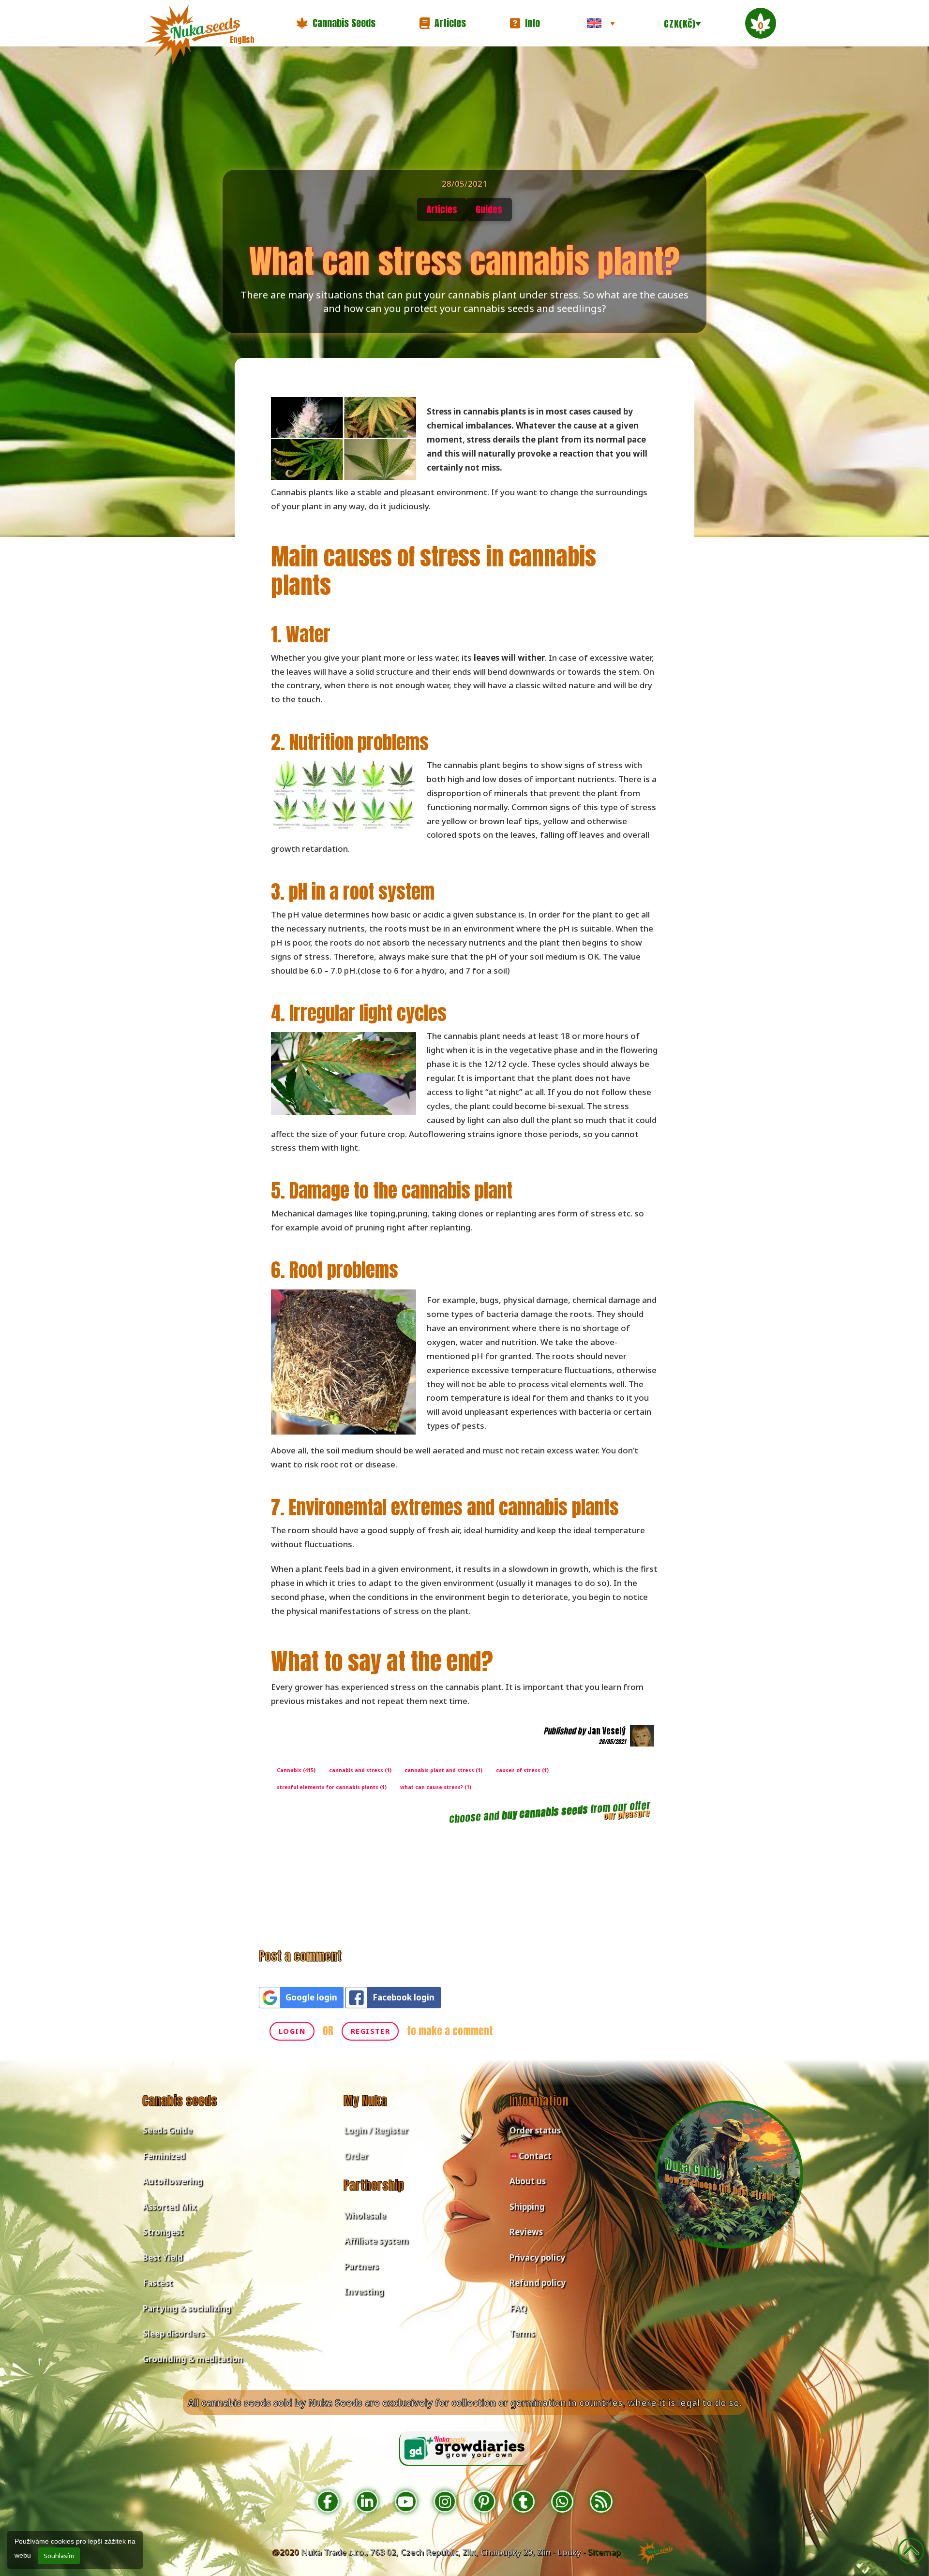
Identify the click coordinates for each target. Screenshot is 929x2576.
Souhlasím (59, 2556)
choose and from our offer (550, 1812)
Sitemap (604, 2552)
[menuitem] (601, 23)
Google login (311, 1997)
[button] (336, 23)
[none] (601, 23)
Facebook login (404, 1997)
